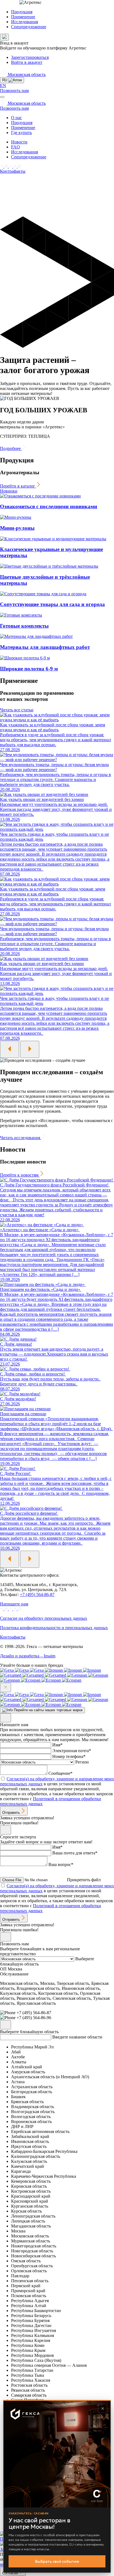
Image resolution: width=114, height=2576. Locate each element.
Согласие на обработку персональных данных (44, 1618)
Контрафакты (13, 171)
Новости (19, 142)
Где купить (21, 133)
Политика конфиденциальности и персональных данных (54, 1628)
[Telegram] (15, 166)
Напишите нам (14, 1604)
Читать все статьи (17, 710)
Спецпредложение (29, 27)
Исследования (24, 22)
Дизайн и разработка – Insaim (28, 1656)
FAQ (15, 147)
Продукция (22, 12)
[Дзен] (11, 166)
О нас (16, 118)
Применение (23, 17)
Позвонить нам (14, 91)
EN (3, 86)
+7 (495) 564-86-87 (37, 1594)
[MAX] (19, 166)
